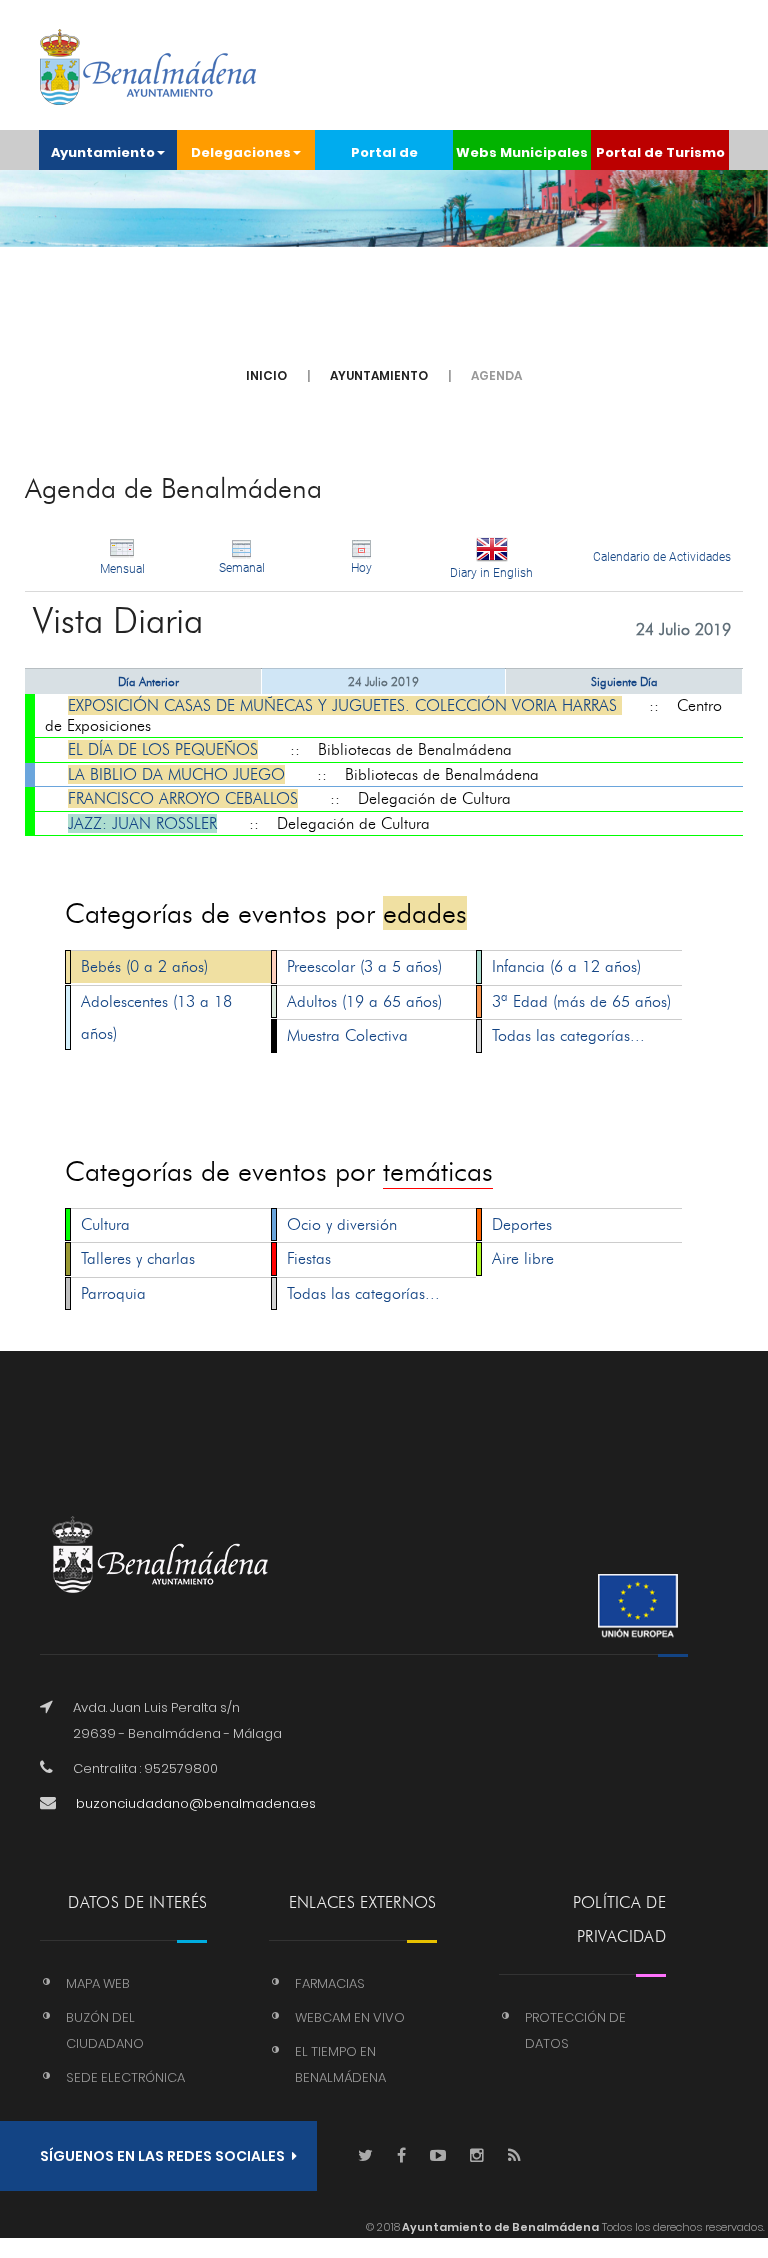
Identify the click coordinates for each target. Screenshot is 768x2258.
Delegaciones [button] (241, 152)
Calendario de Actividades (662, 557)
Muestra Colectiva (347, 1035)
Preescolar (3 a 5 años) (364, 966)
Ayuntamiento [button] (103, 152)
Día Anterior (148, 681)
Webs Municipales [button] (522, 152)
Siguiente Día (624, 681)
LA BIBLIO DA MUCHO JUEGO (176, 774)
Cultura (105, 1224)
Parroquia (113, 1293)
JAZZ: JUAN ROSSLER (142, 823)
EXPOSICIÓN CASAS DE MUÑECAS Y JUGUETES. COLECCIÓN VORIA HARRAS (345, 705)
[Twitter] (365, 2156)
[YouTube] (438, 2156)
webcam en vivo (350, 2017)
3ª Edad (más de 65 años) (581, 1001)
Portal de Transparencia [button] (384, 156)
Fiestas (309, 1258)
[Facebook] (401, 2156)
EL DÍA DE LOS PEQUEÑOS (163, 749)
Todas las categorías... (568, 1035)
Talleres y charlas (138, 1258)
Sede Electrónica (125, 2077)
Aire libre (523, 1258)
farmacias (330, 1983)
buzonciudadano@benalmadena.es (196, 1803)
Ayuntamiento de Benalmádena (499, 2227)
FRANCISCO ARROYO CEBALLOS (183, 798)
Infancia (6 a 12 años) (566, 966)
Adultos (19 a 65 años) (364, 1001)
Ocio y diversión (342, 1224)
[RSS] (514, 2156)
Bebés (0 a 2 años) (144, 966)
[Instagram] (477, 2156)
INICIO (266, 375)
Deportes (522, 1224)
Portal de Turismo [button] (660, 152)
